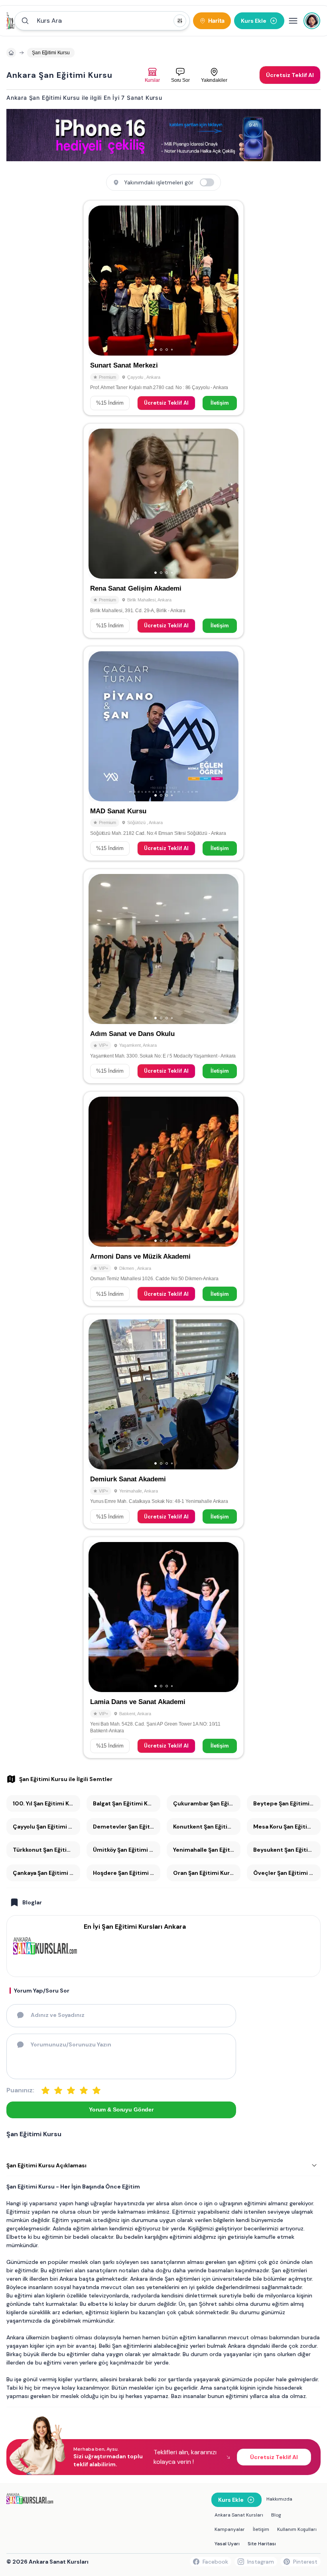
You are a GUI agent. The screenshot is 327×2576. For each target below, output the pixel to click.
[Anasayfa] (11, 53)
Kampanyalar (230, 2529)
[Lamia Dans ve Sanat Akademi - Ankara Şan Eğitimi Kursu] (163, 1647)
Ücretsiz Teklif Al (166, 403)
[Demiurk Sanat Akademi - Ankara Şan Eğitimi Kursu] (163, 1421)
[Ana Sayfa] (11, 21)
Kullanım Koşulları (297, 2529)
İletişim (220, 403)
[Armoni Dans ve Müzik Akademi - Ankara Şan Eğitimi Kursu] (163, 1199)
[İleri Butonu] (98, 281)
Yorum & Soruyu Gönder (121, 2109)
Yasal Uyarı (227, 2544)
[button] (102, 21)
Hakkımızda (279, 2499)
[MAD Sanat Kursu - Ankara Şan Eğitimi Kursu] (163, 753)
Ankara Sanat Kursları (239, 2515)
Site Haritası (262, 2544)
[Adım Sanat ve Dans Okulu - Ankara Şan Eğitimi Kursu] (163, 976)
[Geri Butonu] (229, 281)
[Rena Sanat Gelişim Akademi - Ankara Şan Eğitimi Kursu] (163, 531)
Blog (276, 2515)
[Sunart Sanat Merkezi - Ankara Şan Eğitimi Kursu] (163, 308)
